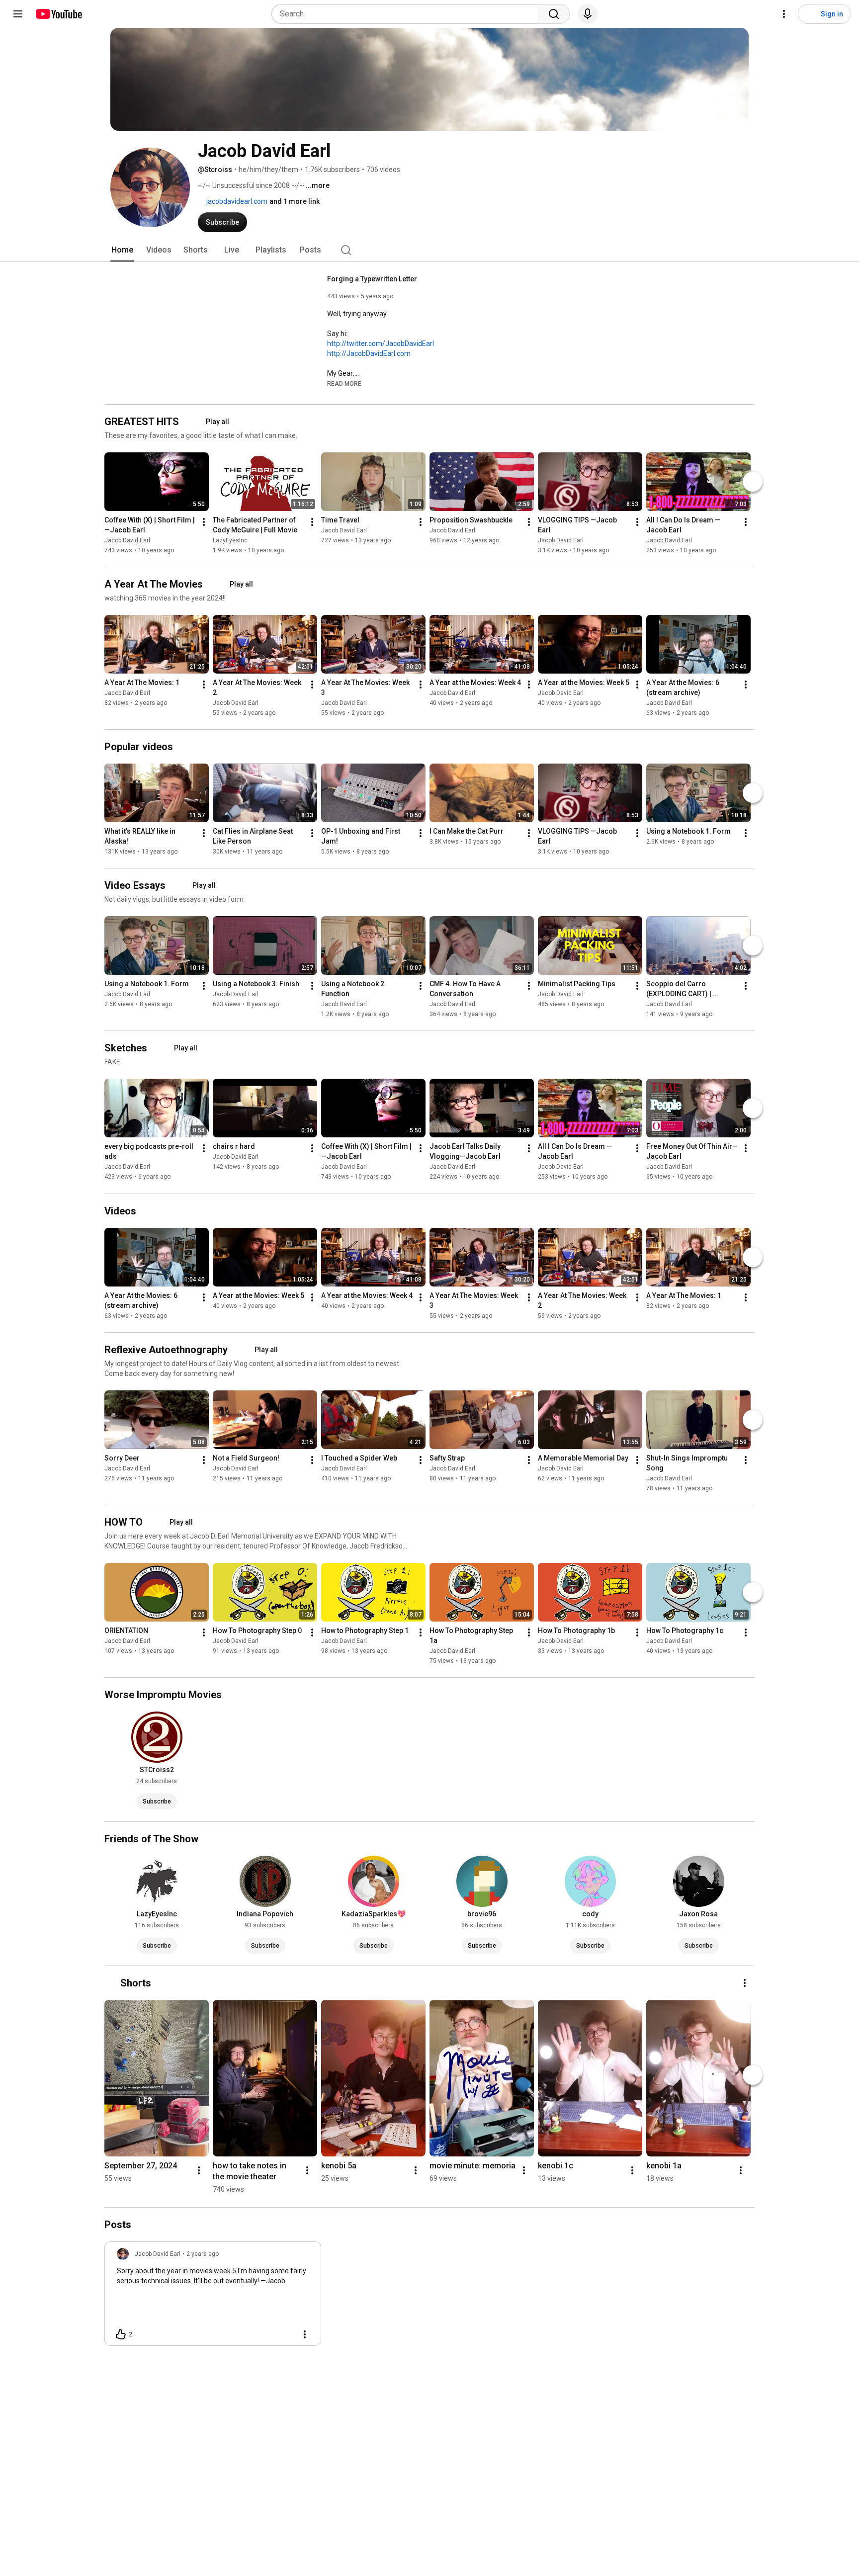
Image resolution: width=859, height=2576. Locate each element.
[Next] (753, 482)
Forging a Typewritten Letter (372, 279)
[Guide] (18, 14)
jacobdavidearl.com (236, 201)
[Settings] (784, 14)
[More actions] (204, 522)
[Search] (554, 14)
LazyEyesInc (230, 540)
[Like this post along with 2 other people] (121, 2334)
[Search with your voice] (588, 14)
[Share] (261, 2334)
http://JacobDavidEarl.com (369, 353)
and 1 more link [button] (295, 201)
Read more (344, 384)
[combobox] (408, 14)
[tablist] (429, 250)
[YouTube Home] (58, 14)
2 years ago (203, 2254)
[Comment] (285, 2334)
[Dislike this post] (144, 2334)
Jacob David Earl (127, 540)
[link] (213, 2297)
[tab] (122, 250)
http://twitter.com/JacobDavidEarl (381, 343)
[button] (344, 383)
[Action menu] (305, 2334)
